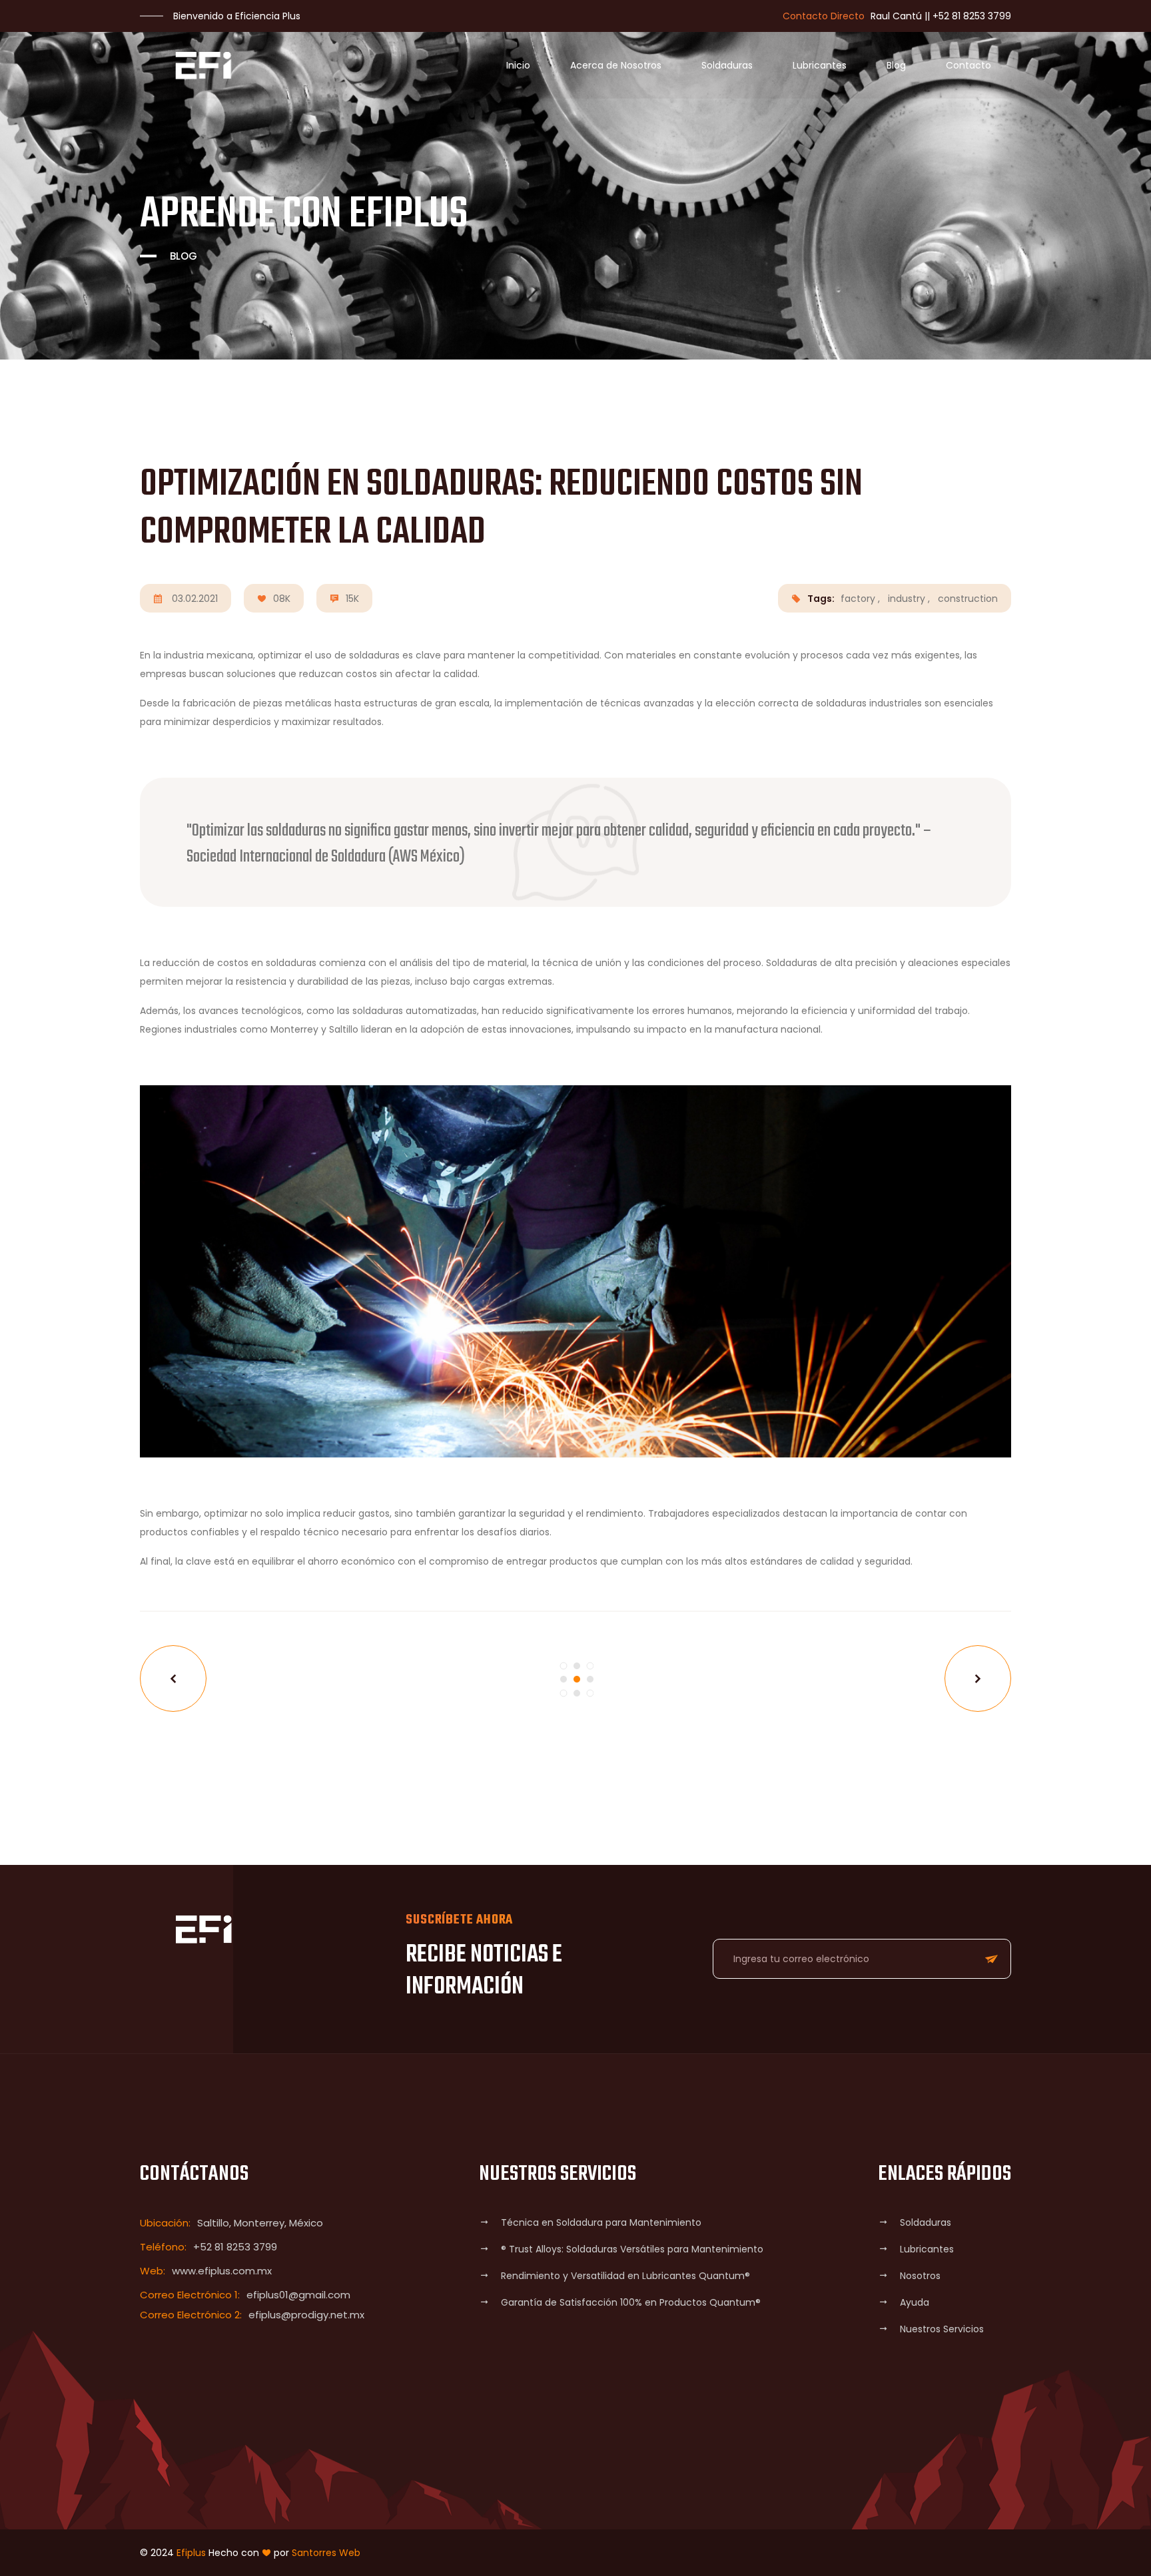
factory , (860, 599)
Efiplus (191, 2553)
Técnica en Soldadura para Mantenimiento (601, 2222)
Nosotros (920, 2276)
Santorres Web (326, 2553)
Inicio (518, 65)
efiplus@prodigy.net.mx (306, 2315)
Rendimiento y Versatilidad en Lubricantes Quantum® (625, 2276)
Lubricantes (820, 65)
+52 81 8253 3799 (972, 16)
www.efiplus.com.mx (222, 2271)
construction (968, 599)
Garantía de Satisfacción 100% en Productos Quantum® (631, 2302)
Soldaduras (727, 65)
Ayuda (915, 2302)
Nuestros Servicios (942, 2329)
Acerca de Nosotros (616, 65)
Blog (896, 65)
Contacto (968, 65)
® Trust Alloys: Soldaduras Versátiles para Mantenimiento (632, 2249)
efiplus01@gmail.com (298, 2295)
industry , (909, 599)
